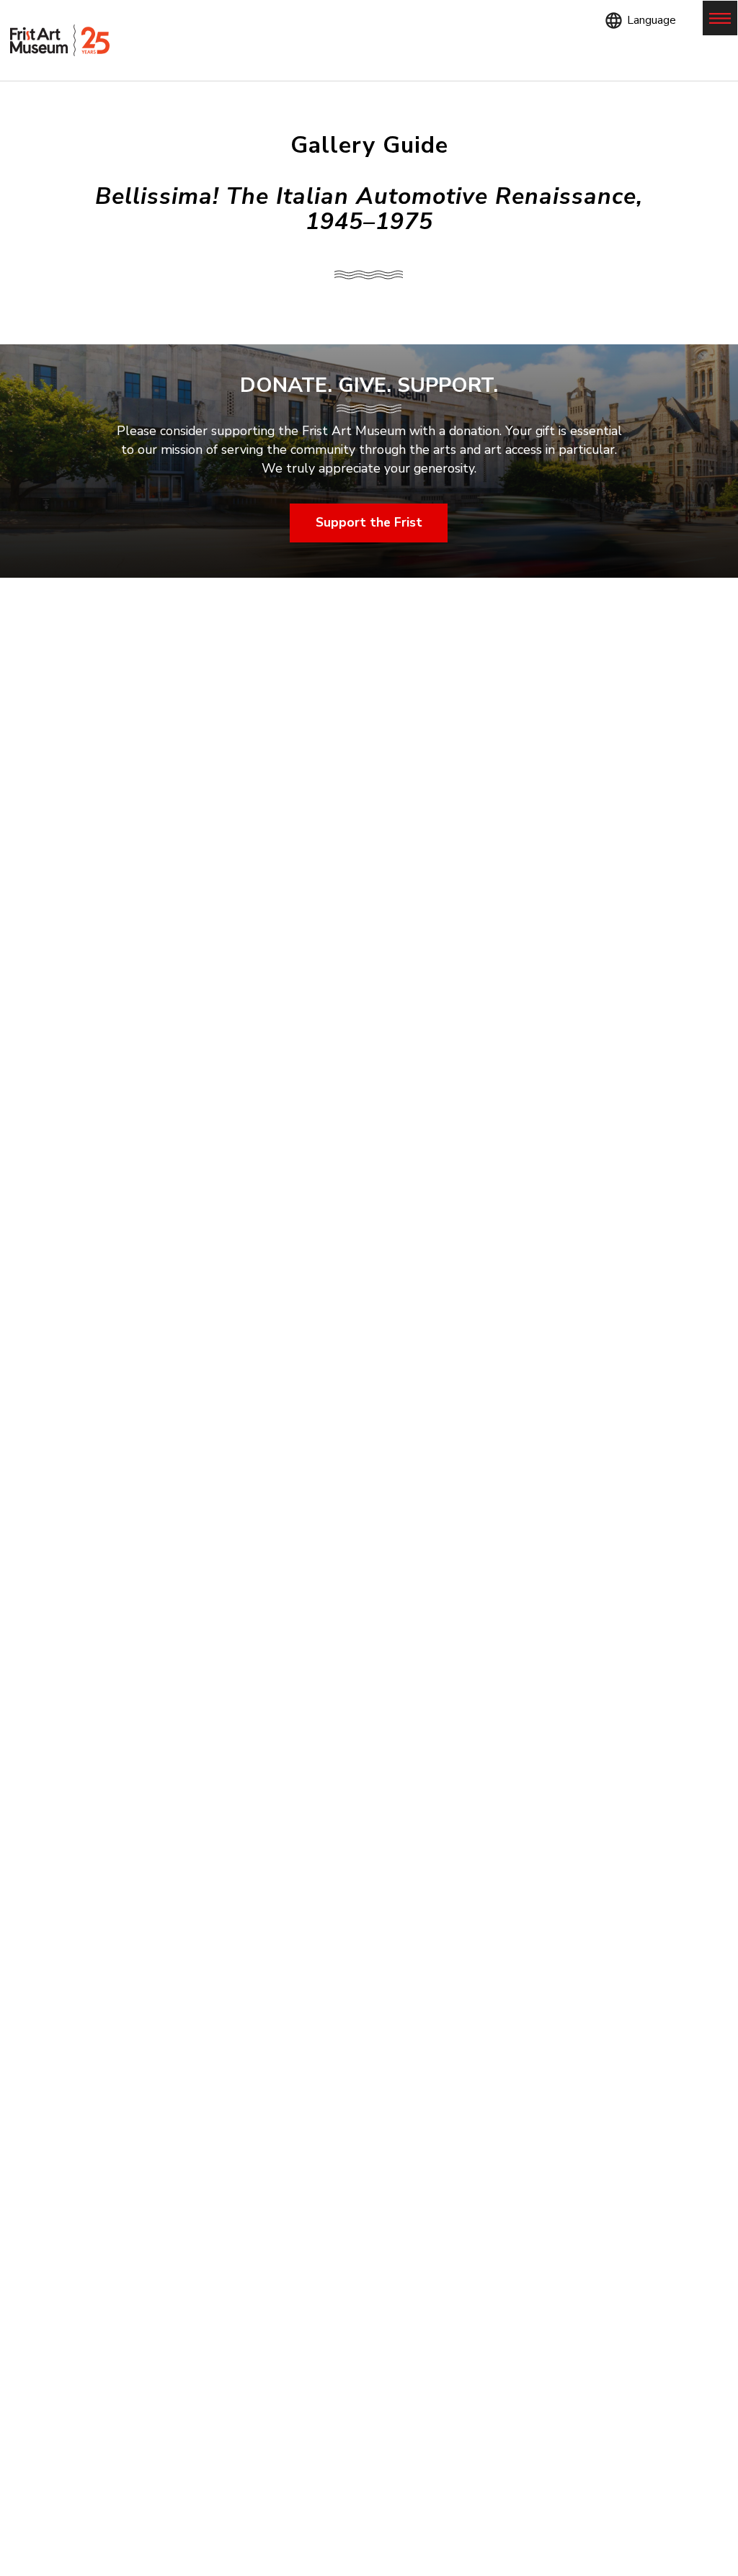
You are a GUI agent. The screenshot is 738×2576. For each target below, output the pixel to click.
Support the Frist (369, 522)
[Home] (60, 41)
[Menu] (720, 18)
